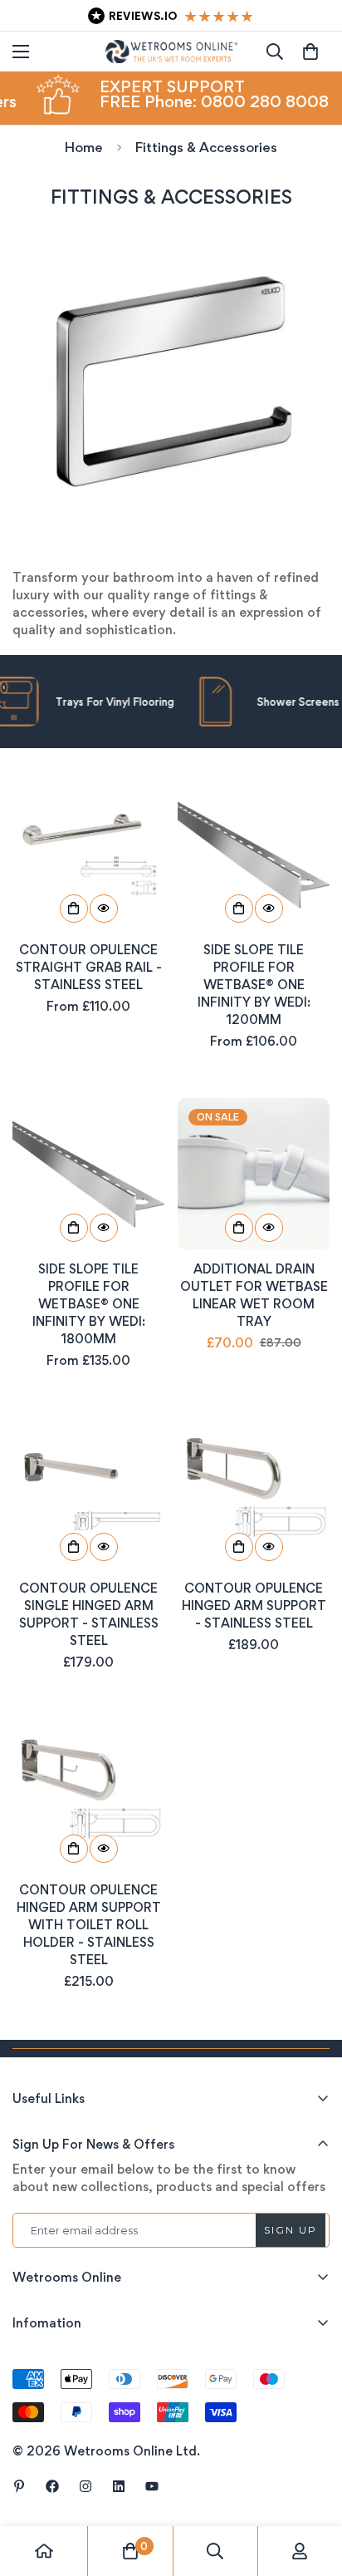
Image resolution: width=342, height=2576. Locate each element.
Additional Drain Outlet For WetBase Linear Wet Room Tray (254, 1295)
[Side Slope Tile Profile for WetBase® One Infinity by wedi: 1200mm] (254, 855)
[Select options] (74, 909)
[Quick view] (104, 909)
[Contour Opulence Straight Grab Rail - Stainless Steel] (88, 855)
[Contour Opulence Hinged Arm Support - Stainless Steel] (254, 1493)
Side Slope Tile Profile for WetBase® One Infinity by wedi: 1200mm (254, 985)
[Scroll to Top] (312, 2488)
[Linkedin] (119, 2486)
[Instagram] (85, 2486)
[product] (44, 2551)
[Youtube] (152, 2486)
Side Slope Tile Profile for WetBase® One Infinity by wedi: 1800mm (89, 1304)
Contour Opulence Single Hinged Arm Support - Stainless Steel (89, 1614)
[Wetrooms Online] (171, 52)
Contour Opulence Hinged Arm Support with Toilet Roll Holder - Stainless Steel (89, 1925)
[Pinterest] (19, 2486)
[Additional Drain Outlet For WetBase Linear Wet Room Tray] (254, 1174)
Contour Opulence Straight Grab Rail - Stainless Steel (89, 967)
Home (84, 147)
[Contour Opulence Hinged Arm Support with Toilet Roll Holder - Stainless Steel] (88, 1795)
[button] (310, 52)
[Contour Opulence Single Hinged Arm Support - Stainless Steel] (88, 1493)
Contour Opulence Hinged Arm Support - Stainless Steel (254, 1606)
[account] (300, 2551)
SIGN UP (291, 2230)
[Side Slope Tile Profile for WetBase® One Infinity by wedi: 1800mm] (88, 1174)
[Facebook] (52, 2486)
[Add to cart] (239, 1228)
